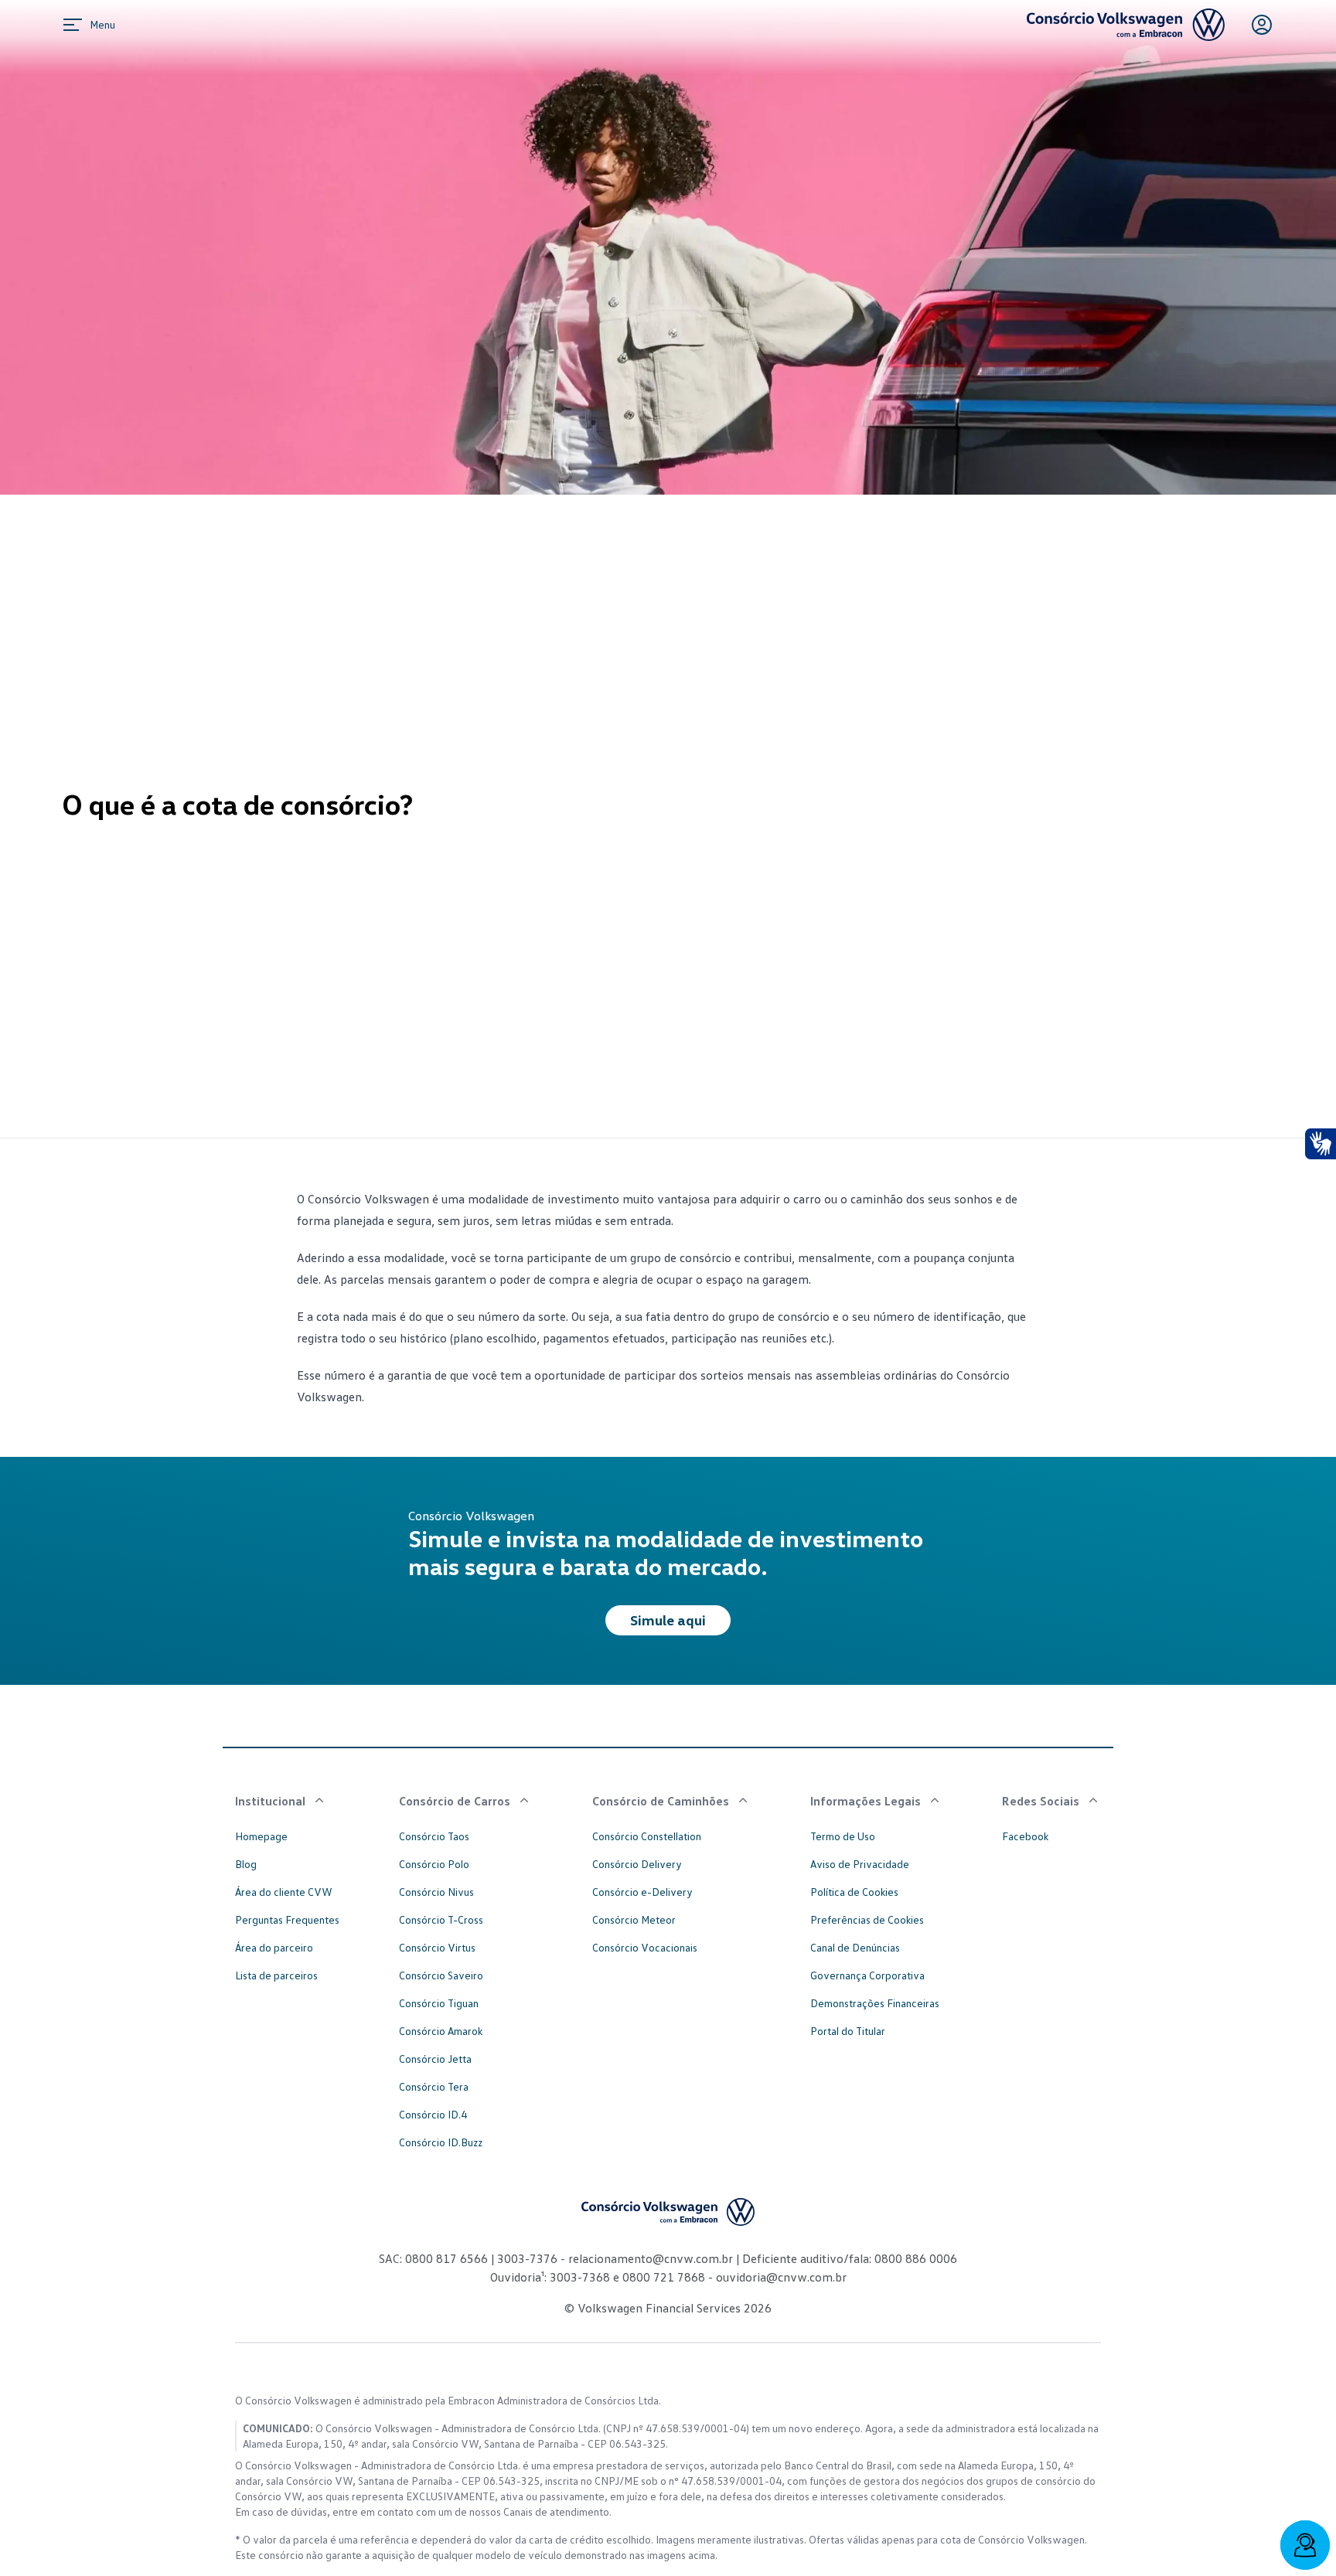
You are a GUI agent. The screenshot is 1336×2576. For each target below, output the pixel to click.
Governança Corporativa (867, 1975)
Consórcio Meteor (634, 1919)
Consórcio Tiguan (439, 2003)
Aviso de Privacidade (860, 1864)
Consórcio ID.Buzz (441, 2142)
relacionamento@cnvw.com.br (651, 2258)
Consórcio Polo (434, 1864)
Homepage (261, 1836)
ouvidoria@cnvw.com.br (780, 2277)
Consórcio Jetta (435, 2059)
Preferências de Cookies (867, 1919)
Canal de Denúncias (855, 1947)
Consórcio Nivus (436, 1892)
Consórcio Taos (434, 1836)
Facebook (1025, 1836)
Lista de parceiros (276, 1975)
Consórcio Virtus (437, 1947)
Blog (246, 1864)
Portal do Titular (848, 2031)
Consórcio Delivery (637, 1864)
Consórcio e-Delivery (642, 1892)
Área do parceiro (274, 1947)
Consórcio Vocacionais (645, 1947)
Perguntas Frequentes (287, 1919)
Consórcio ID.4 (433, 2114)
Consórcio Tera (434, 2086)
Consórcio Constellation (647, 1836)
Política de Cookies (854, 1892)
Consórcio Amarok (441, 2031)
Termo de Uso (843, 1836)
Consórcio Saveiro (441, 1975)
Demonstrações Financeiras (875, 2003)
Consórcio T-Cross (441, 1919)
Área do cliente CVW (284, 1892)
